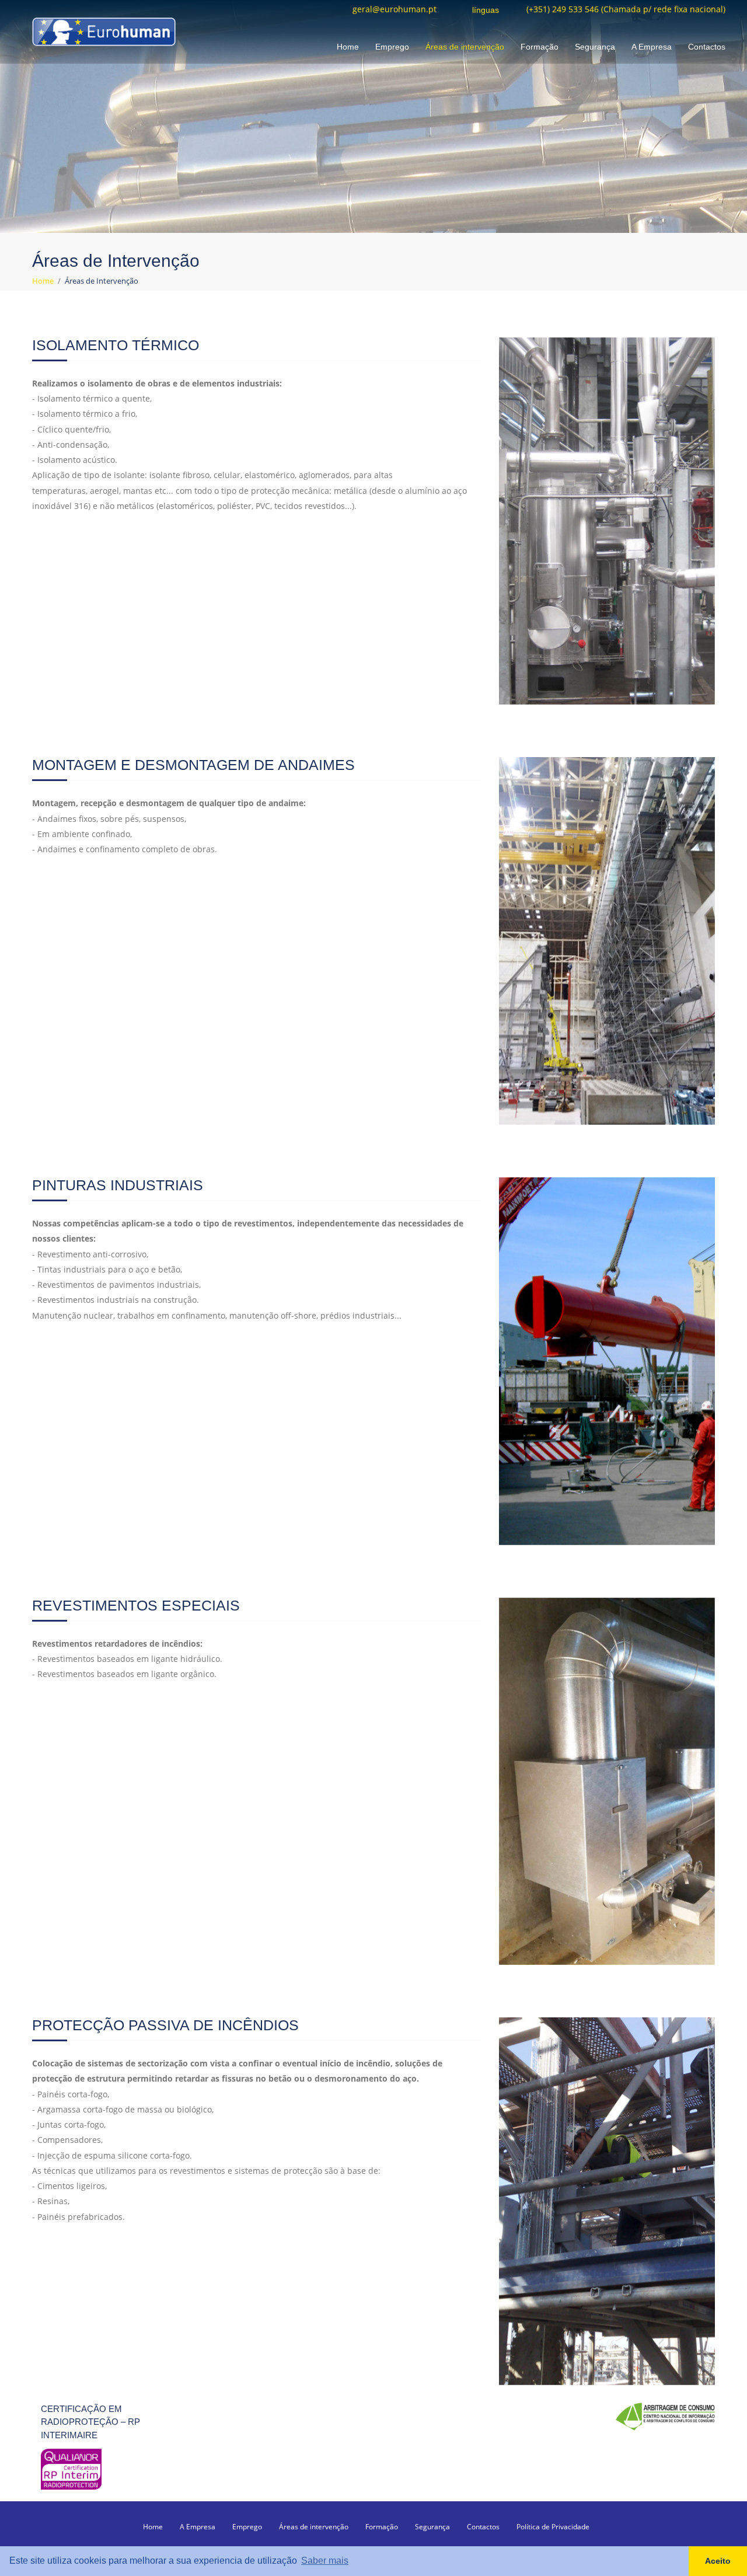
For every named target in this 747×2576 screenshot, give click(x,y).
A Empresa (652, 47)
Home (348, 47)
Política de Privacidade (553, 2527)
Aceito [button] (718, 2561)
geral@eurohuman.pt (395, 10)
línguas (486, 11)
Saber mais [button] (325, 2561)
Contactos (707, 47)
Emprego (392, 47)
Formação (540, 47)
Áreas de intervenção (465, 47)
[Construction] (104, 31)
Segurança (595, 47)
